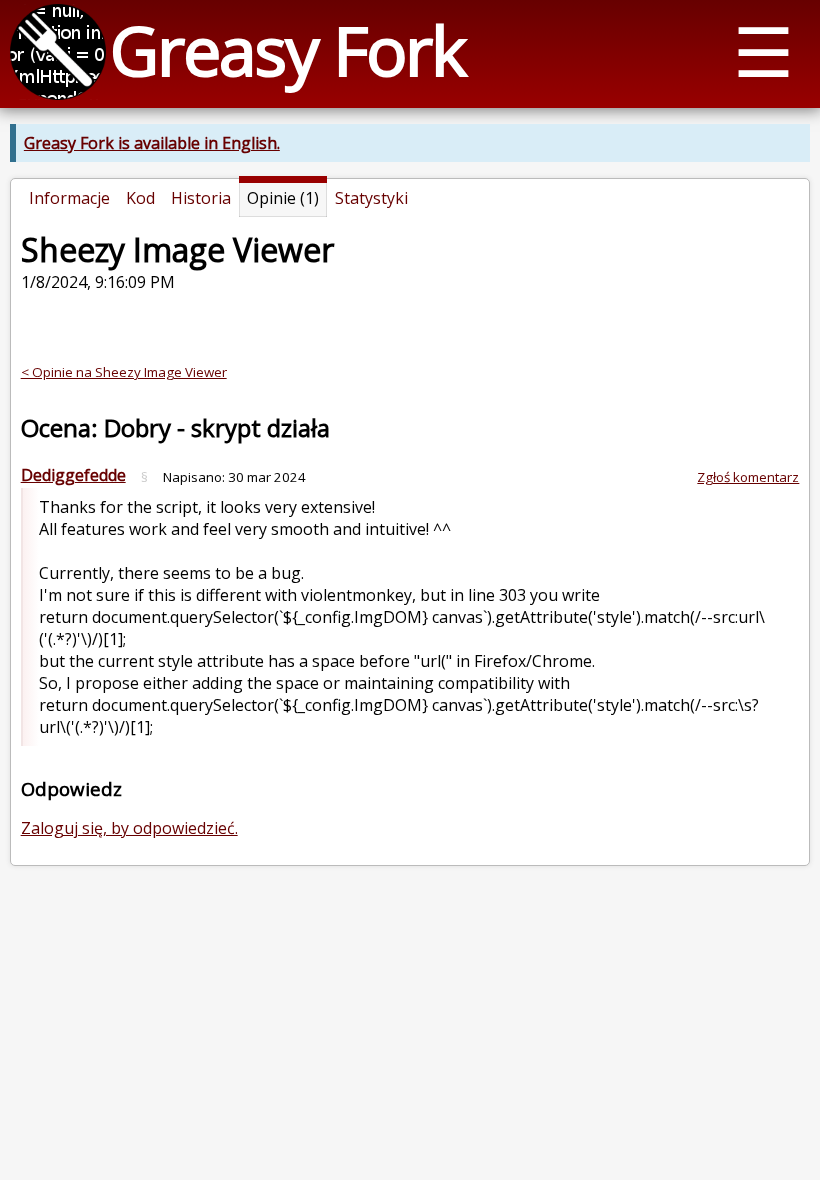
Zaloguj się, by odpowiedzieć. (129, 828)
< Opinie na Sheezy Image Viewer (124, 372)
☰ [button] (763, 50)
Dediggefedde (73, 475)
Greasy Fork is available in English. (152, 143)
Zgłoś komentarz (748, 477)
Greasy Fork (287, 49)
